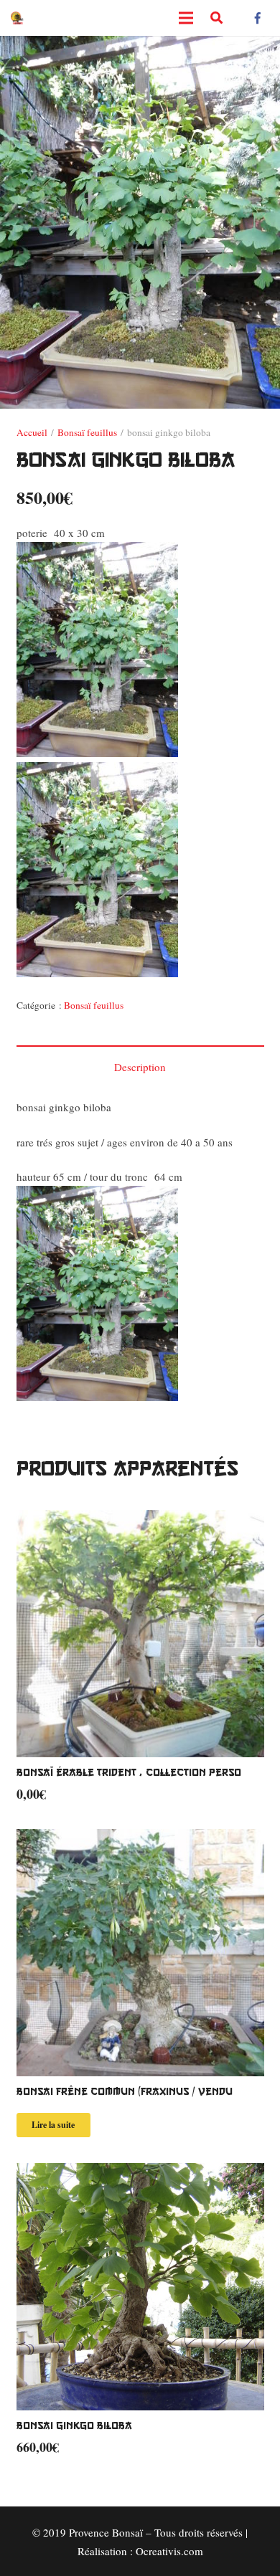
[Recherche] (216, 18)
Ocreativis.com (169, 2551)
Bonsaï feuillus (87, 432)
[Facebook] (258, 18)
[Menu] (186, 18)
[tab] (140, 1066)
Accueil (32, 432)
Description (140, 1067)
